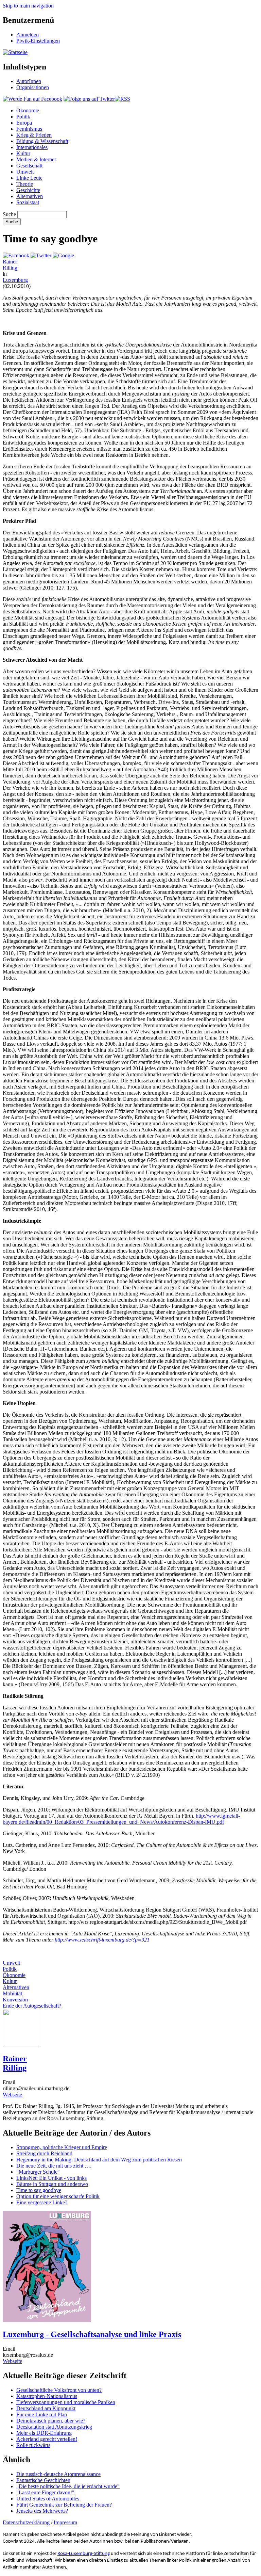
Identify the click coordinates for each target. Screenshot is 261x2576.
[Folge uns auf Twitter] (89, 99)
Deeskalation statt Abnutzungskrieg (54, 2427)
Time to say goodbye (39, 2190)
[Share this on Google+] (63, 255)
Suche (9, 214)
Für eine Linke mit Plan (42, 2414)
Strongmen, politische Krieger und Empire (62, 2147)
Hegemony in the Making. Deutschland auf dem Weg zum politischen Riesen (99, 2160)
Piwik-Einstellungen (38, 41)
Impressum (65, 2522)
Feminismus (29, 129)
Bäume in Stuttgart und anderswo (52, 2184)
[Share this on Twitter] (41, 255)
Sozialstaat (28, 202)
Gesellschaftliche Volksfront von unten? (59, 2390)
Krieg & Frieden (34, 135)
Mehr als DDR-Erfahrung (44, 2433)
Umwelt (25, 172)
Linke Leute (29, 178)
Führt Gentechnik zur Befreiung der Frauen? (64, 2505)
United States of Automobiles (48, 2499)
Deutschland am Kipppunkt (46, 2408)
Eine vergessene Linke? (42, 2202)
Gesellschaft (29, 166)
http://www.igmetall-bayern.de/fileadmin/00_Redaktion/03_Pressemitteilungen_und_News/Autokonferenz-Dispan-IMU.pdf (121, 1819)
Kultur (23, 153)
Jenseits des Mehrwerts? (42, 2511)
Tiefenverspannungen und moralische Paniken (66, 2402)
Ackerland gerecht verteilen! (47, 2439)
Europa (24, 123)
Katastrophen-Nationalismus (47, 2396)
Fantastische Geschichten (43, 2480)
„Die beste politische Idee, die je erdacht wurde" (68, 2486)
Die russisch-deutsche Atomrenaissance (58, 2474)
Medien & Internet (36, 159)
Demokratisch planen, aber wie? (51, 2421)
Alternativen (30, 196)
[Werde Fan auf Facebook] (32, 99)
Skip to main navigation (28, 6)
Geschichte (28, 190)
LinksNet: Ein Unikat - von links (51, 2178)
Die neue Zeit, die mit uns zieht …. (54, 2166)
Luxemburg (15, 280)
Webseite (12, 2095)
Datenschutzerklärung (26, 2522)
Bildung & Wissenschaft (42, 141)
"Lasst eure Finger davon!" (45, 2492)
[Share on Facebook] (16, 255)
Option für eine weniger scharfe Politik (58, 2196)
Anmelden (28, 35)
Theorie (25, 184)
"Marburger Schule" (38, 2172)
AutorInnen (29, 81)
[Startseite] (15, 52)
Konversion (15, 2000)
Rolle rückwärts (33, 2445)
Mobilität (12, 1993)
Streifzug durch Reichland (44, 2153)
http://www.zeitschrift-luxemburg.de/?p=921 (102, 1940)
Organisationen (33, 87)
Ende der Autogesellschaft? (32, 2006)
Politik (23, 117)
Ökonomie (28, 110)
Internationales (32, 147)
